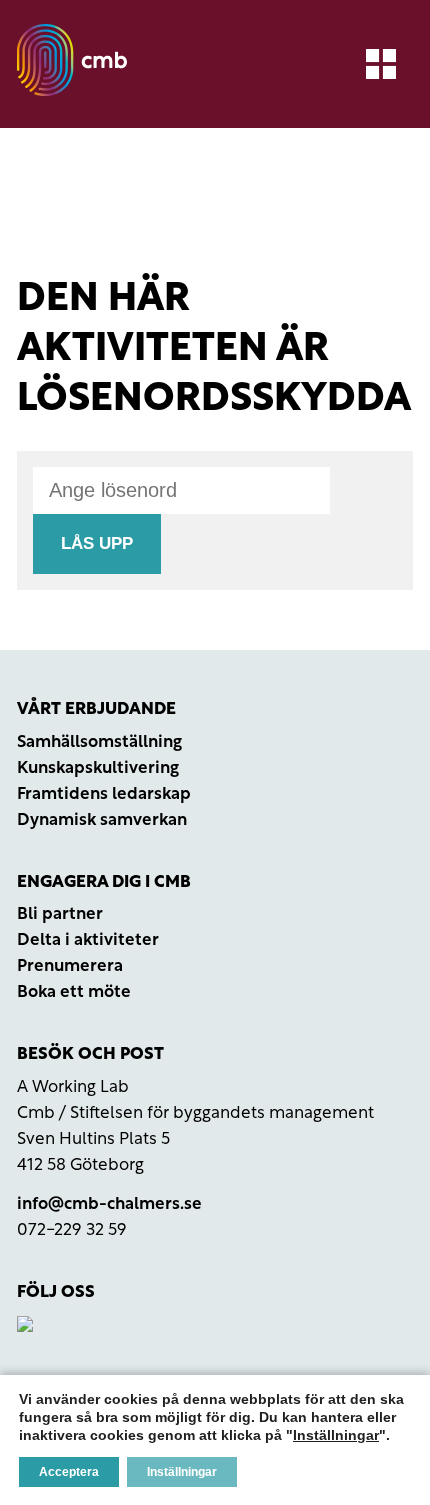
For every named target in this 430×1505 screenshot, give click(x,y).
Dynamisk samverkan (102, 820)
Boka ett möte (74, 992)
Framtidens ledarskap (104, 794)
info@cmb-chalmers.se (109, 1204)
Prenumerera (70, 966)
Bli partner (60, 914)
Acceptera (69, 1472)
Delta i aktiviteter (88, 940)
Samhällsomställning (99, 742)
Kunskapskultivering (98, 768)
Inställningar (336, 1435)
